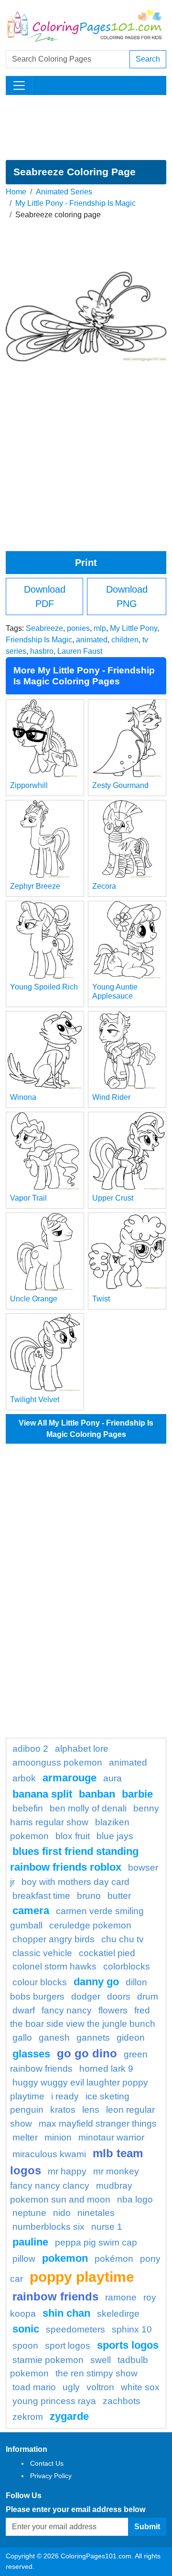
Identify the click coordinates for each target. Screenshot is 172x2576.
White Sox (140, 2387)
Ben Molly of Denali (88, 1808)
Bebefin (28, 1808)
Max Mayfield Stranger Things (98, 2124)
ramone (121, 2297)
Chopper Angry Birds (54, 1939)
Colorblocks (127, 1966)
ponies (78, 628)
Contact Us (47, 2463)
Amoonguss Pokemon (57, 1762)
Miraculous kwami (49, 2154)
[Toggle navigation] (19, 85)
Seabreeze (44, 628)
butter (119, 1896)
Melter (25, 2137)
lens (91, 2110)
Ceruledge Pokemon (90, 1925)
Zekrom (28, 2417)
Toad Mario (34, 2387)
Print (86, 563)
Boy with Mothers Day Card (75, 1882)
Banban (97, 1794)
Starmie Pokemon (48, 2360)
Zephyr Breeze (35, 886)
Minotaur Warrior (111, 2137)
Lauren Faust (80, 651)
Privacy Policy (51, 2476)
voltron (100, 2387)
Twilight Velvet (35, 1400)
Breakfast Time (41, 1896)
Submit (147, 2527)
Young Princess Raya (54, 2401)
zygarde (69, 2416)
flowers (113, 2010)
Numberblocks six (48, 2227)
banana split (42, 1794)
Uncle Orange (34, 1299)
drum (148, 1996)
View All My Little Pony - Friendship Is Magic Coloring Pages (86, 1429)
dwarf (24, 2010)
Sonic (26, 2329)
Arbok (24, 1778)
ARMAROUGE (70, 1778)
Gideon (131, 2038)
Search (148, 59)
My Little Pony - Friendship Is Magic (75, 203)
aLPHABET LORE (82, 1749)
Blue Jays (115, 1836)
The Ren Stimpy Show (97, 2373)
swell (101, 2360)
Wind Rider (111, 1097)
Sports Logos (128, 2345)
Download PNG (127, 596)
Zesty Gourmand (120, 785)
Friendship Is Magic (39, 640)
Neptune (29, 2213)
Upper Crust (113, 1198)
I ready (65, 2096)
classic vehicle (42, 1953)
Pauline (30, 2242)
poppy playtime (82, 2277)
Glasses (31, 2054)
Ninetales (96, 2213)
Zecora (104, 886)
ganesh (54, 2038)
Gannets (93, 2038)
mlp (100, 628)
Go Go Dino (87, 2053)
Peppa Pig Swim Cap (96, 2242)
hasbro (42, 651)
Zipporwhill (29, 785)
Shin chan (66, 2313)
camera (31, 1911)
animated (92, 640)
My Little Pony (134, 628)
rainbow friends (55, 2296)
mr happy (67, 2171)
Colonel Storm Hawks (54, 1966)
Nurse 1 (107, 2227)
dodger (86, 1996)
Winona (23, 1097)
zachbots (122, 2401)
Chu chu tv (123, 1939)
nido (62, 2213)
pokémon (114, 2259)
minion (58, 2137)
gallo (22, 2038)
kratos (63, 2110)
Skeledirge (118, 2314)
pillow (24, 2259)
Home (16, 192)
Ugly (71, 2387)
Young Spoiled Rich (44, 987)
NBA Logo (135, 2199)
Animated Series (64, 192)
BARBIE (137, 1794)
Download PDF (45, 596)
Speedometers (75, 2329)
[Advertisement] (86, 128)
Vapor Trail (28, 1198)
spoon (25, 2346)
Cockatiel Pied (107, 1953)
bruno (89, 1896)
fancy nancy (67, 2010)
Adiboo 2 (30, 1749)
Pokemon (65, 2258)
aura (113, 1778)
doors (119, 1996)
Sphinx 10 (132, 2329)
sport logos (68, 2346)
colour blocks (40, 1982)
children (125, 640)
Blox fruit (73, 1836)
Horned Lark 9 (106, 2069)
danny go (96, 1982)
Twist (101, 1299)
